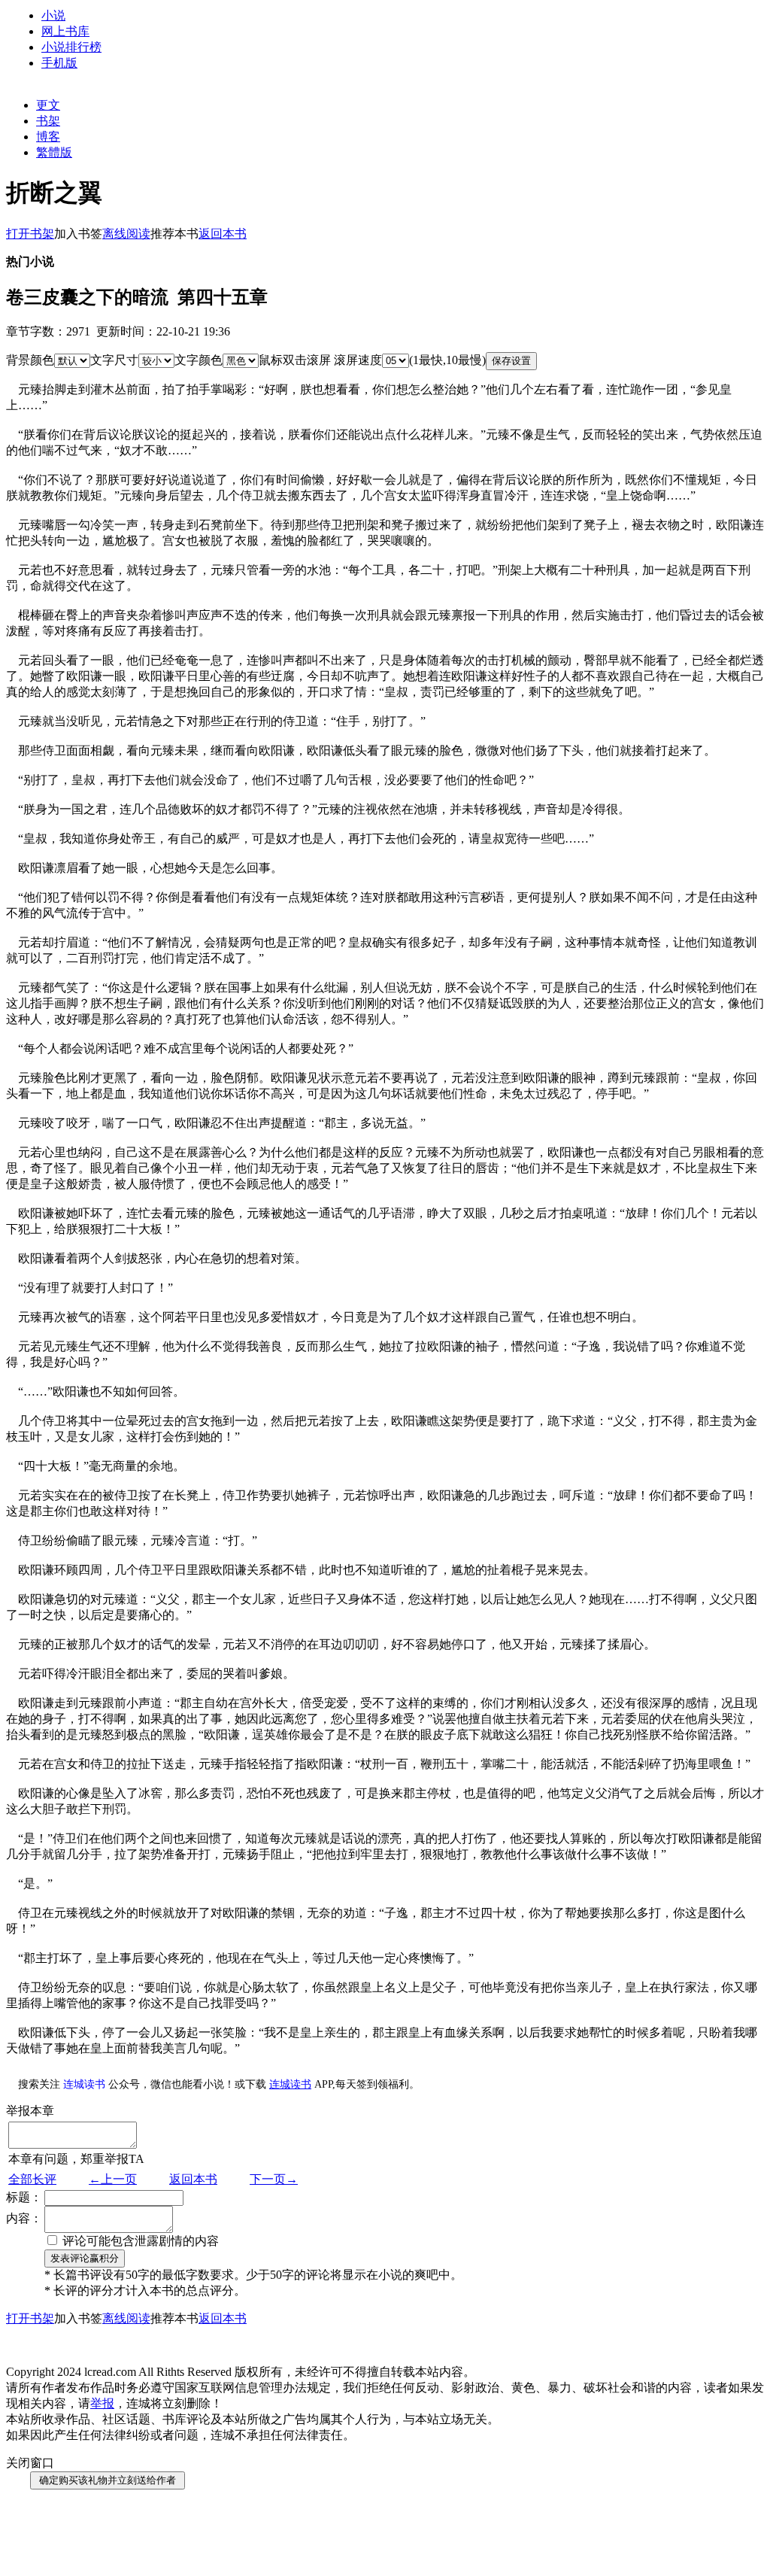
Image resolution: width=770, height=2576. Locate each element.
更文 (48, 105)
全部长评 (32, 2179)
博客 (48, 137)
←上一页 (113, 2179)
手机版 (59, 63)
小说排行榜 (71, 47)
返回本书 (193, 2179)
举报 (102, 2403)
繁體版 (54, 152)
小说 (53, 15)
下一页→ (274, 2179)
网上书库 (65, 31)
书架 (48, 121)
